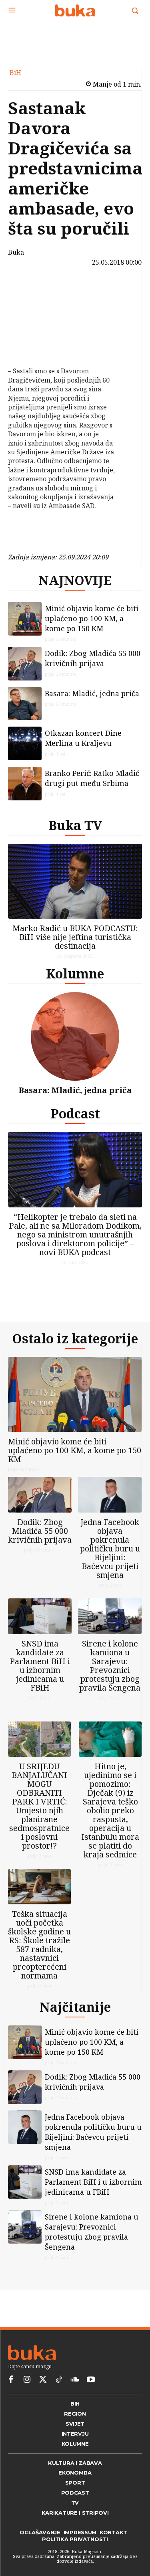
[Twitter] (43, 2380)
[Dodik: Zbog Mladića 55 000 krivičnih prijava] (25, 664)
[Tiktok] (59, 2380)
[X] (27, 309)
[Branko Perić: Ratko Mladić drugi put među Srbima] (25, 784)
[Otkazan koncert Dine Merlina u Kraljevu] (25, 743)
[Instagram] (27, 2380)
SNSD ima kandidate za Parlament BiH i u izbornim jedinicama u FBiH (40, 1666)
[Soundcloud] (75, 2380)
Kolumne (75, 973)
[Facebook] (27, 290)
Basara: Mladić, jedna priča (92, 693)
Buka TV (75, 825)
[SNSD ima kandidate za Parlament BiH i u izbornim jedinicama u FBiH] (40, 1616)
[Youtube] (91, 2380)
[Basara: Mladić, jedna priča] (25, 704)
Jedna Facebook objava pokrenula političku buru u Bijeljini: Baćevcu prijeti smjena (110, 1548)
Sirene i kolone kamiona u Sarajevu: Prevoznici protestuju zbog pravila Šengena (110, 1666)
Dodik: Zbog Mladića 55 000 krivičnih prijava (93, 658)
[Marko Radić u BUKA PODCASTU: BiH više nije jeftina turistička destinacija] (75, 881)
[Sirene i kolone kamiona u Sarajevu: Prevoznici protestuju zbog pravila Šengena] (110, 1616)
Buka (16, 252)
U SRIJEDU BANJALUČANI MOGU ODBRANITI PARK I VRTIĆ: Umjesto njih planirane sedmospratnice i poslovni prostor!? (39, 1806)
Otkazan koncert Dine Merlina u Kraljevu (83, 738)
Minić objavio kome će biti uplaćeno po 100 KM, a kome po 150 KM (92, 618)
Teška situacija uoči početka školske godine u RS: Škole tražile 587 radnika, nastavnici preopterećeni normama (39, 1945)
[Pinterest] (27, 328)
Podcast (75, 1113)
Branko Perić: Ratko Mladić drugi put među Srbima (92, 778)
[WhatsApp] (27, 346)
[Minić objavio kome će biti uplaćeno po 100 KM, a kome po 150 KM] (25, 619)
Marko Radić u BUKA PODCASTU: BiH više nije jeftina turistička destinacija (75, 937)
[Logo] (75, 10)
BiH (15, 73)
